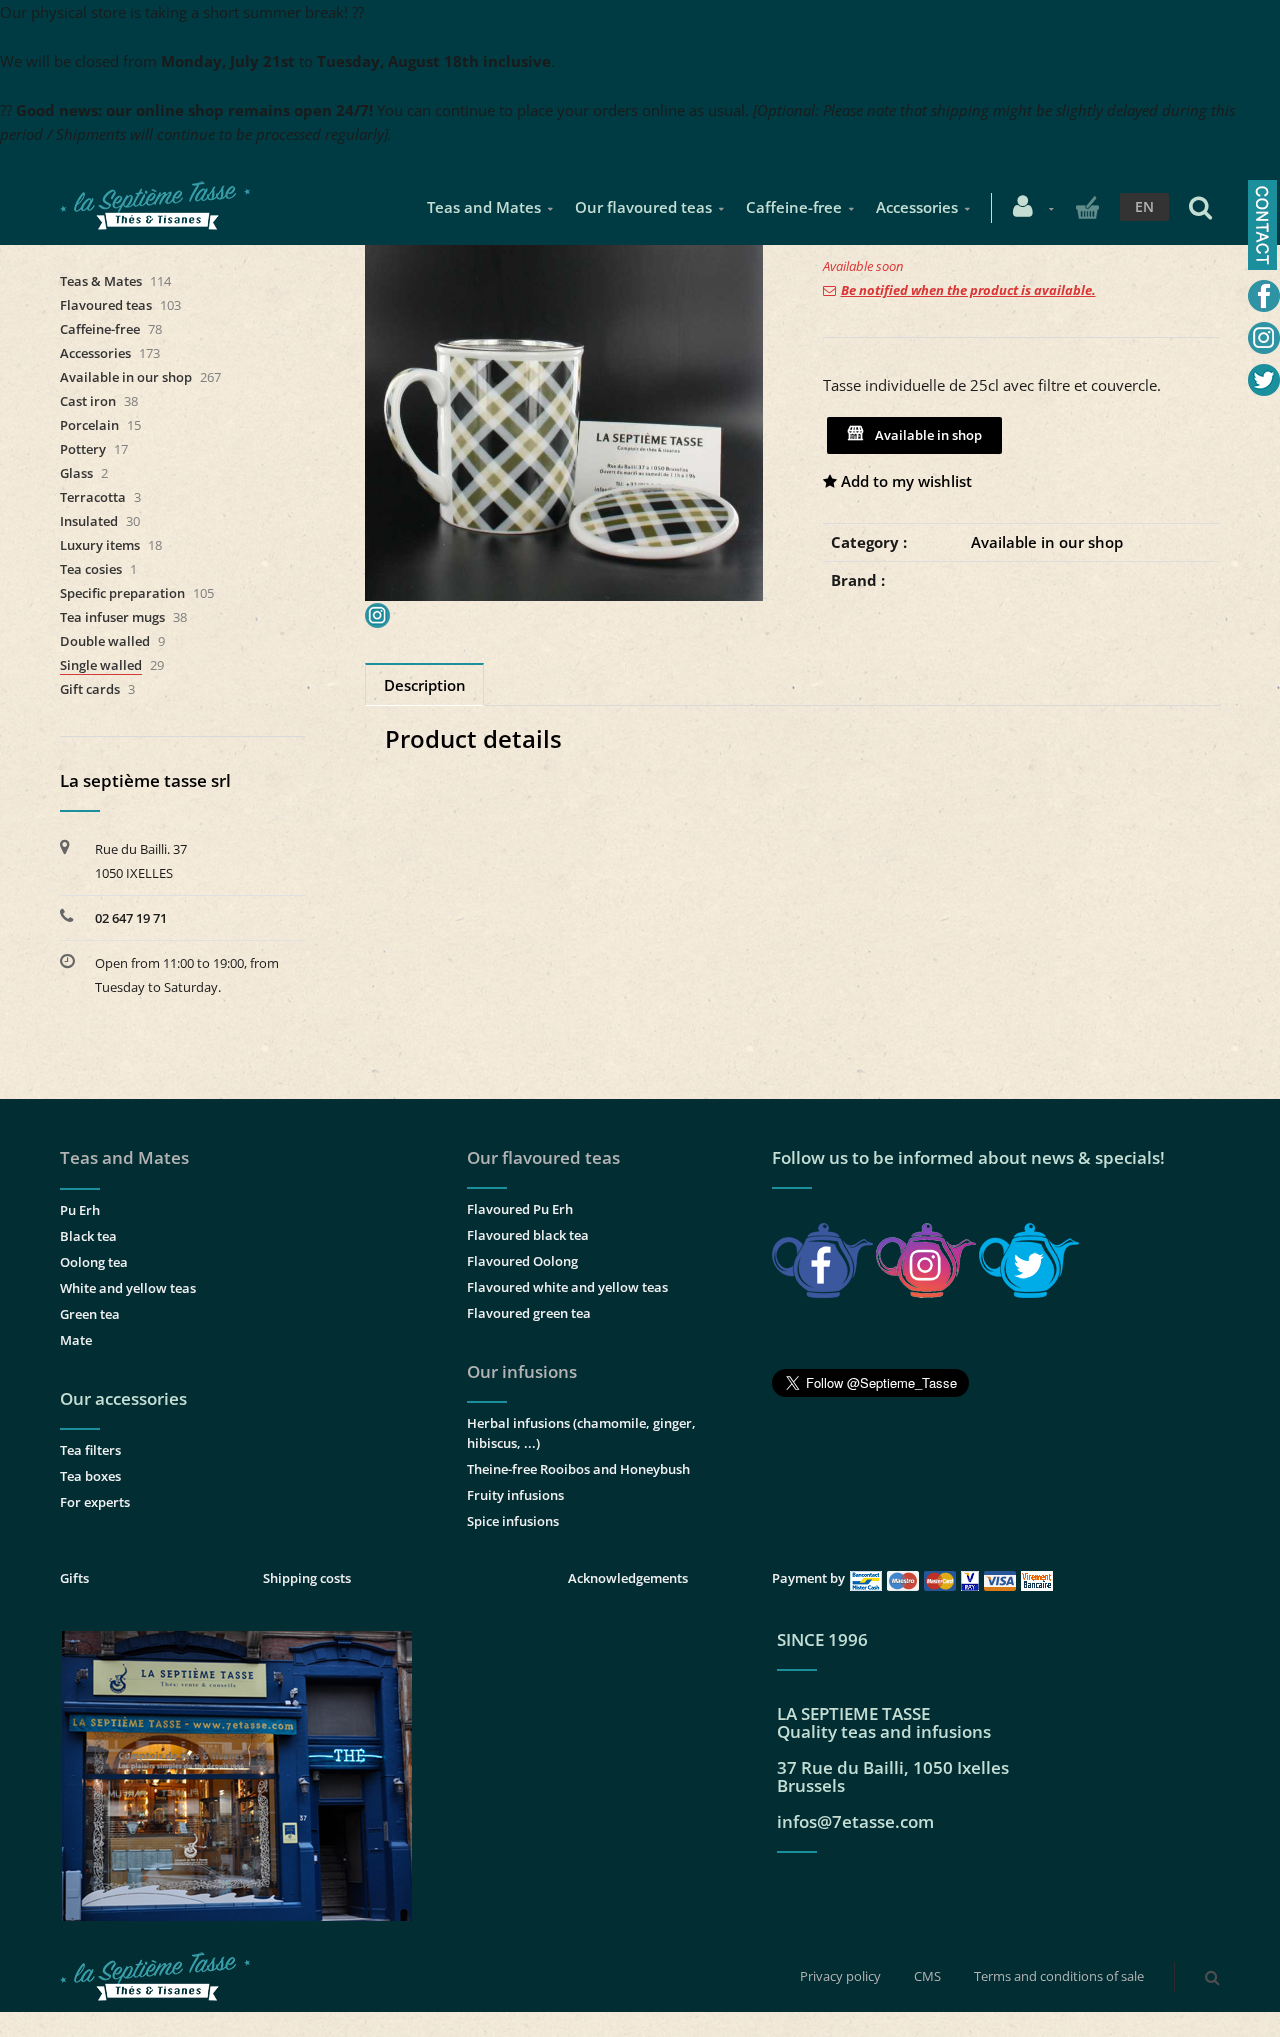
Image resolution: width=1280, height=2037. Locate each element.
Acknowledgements (628, 1578)
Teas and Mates (484, 207)
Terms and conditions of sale (1059, 1976)
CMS (927, 1976)
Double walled (105, 641)
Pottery (83, 449)
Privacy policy (840, 1976)
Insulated (89, 521)
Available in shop (925, 435)
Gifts (74, 1578)
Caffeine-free (794, 207)
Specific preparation (122, 593)
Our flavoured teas (643, 207)
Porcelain (89, 425)
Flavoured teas (106, 305)
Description (425, 685)
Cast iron (88, 401)
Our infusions (522, 1371)
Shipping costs (307, 1578)
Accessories (917, 207)
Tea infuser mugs (112, 617)
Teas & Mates (101, 281)
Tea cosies (91, 569)
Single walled (101, 665)
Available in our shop (1047, 542)
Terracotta (93, 497)
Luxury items (100, 545)
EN (1144, 206)
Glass (76, 473)
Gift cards (90, 689)
